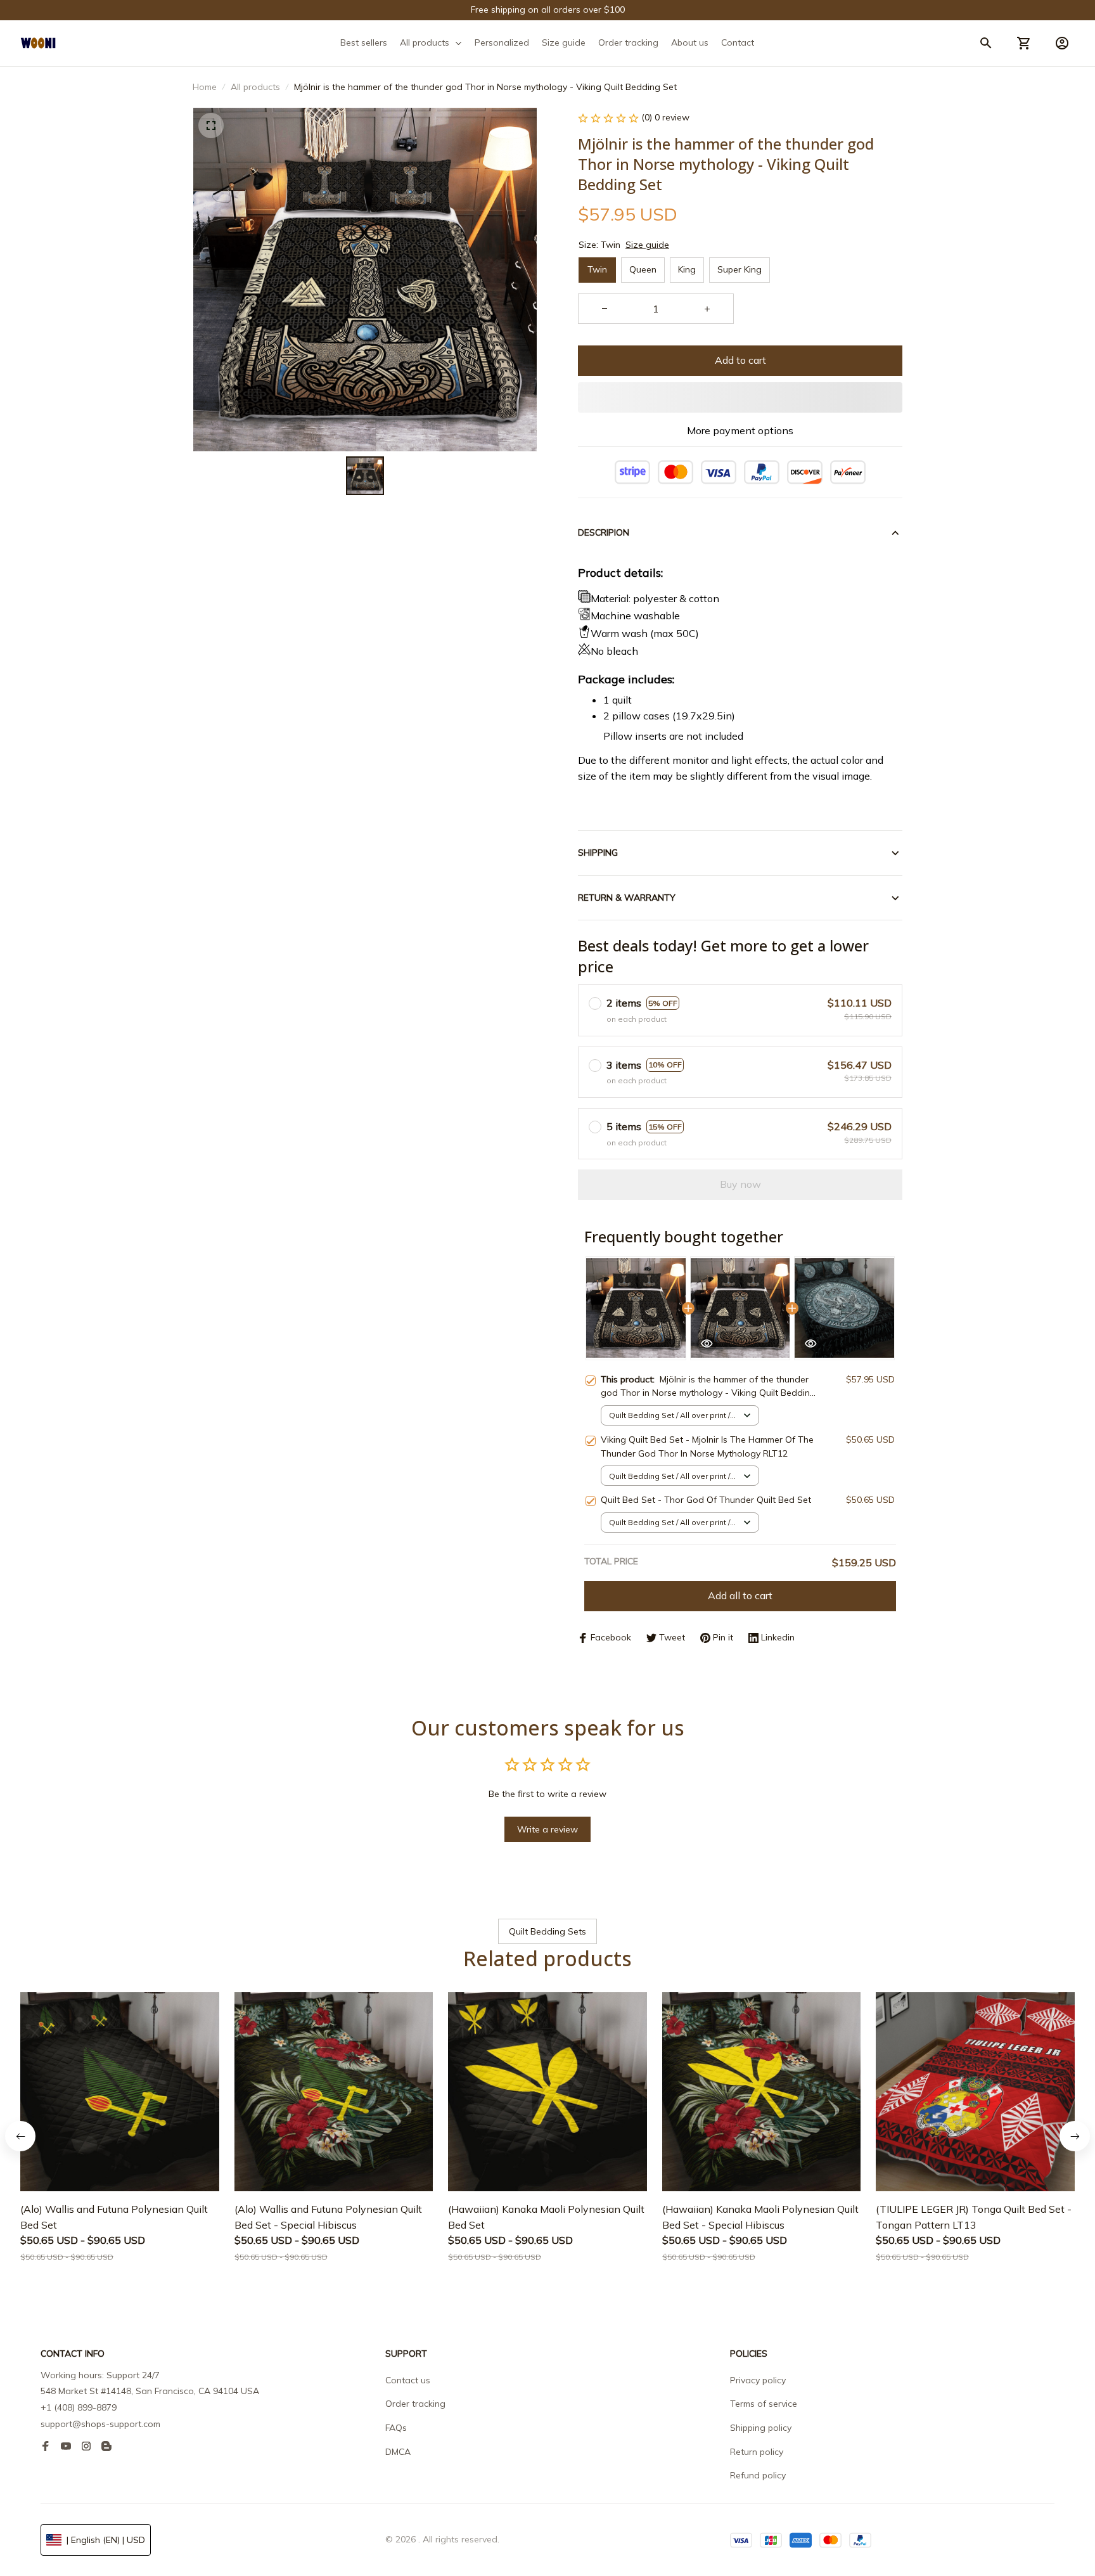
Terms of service (764, 2404)
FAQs (396, 2428)
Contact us (408, 2380)
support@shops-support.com (100, 2424)
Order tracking (415, 2404)
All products (255, 87)
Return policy (757, 2452)
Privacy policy (758, 2380)
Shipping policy (761, 2428)
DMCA (398, 2452)
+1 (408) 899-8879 (79, 2407)
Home (205, 87)
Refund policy (758, 2475)
